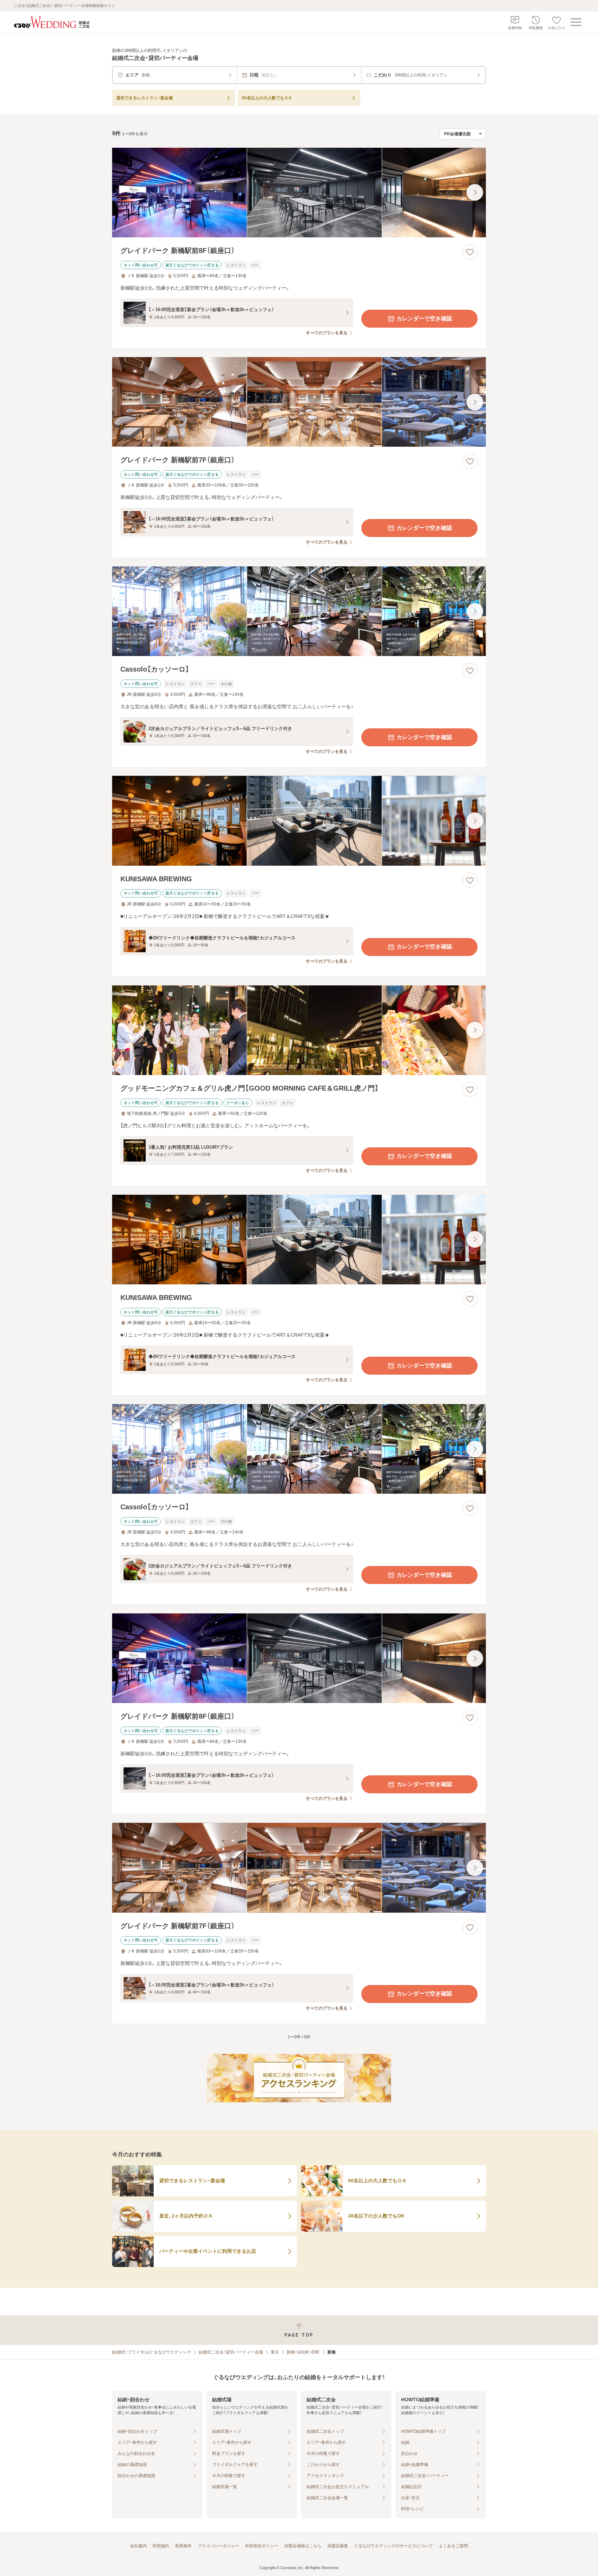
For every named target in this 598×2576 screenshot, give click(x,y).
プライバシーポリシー (218, 2546)
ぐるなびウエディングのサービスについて (393, 2546)
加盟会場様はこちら (303, 2546)
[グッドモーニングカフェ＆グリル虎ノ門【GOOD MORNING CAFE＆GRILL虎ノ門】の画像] (299, 1030)
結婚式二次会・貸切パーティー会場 (231, 2352)
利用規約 (161, 2546)
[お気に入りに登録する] (470, 252)
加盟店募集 (338, 2546)
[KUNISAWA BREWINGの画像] (299, 821)
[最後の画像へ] (475, 192)
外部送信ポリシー (262, 2546)
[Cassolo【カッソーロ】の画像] (299, 611)
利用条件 (183, 2546)
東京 (275, 2352)
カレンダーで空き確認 (424, 318)
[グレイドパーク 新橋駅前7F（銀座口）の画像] (299, 402)
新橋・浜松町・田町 (303, 2352)
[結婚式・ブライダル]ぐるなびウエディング (152, 2352)
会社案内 (138, 2546)
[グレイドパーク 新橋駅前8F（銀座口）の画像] (299, 193)
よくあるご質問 (453, 2546)
